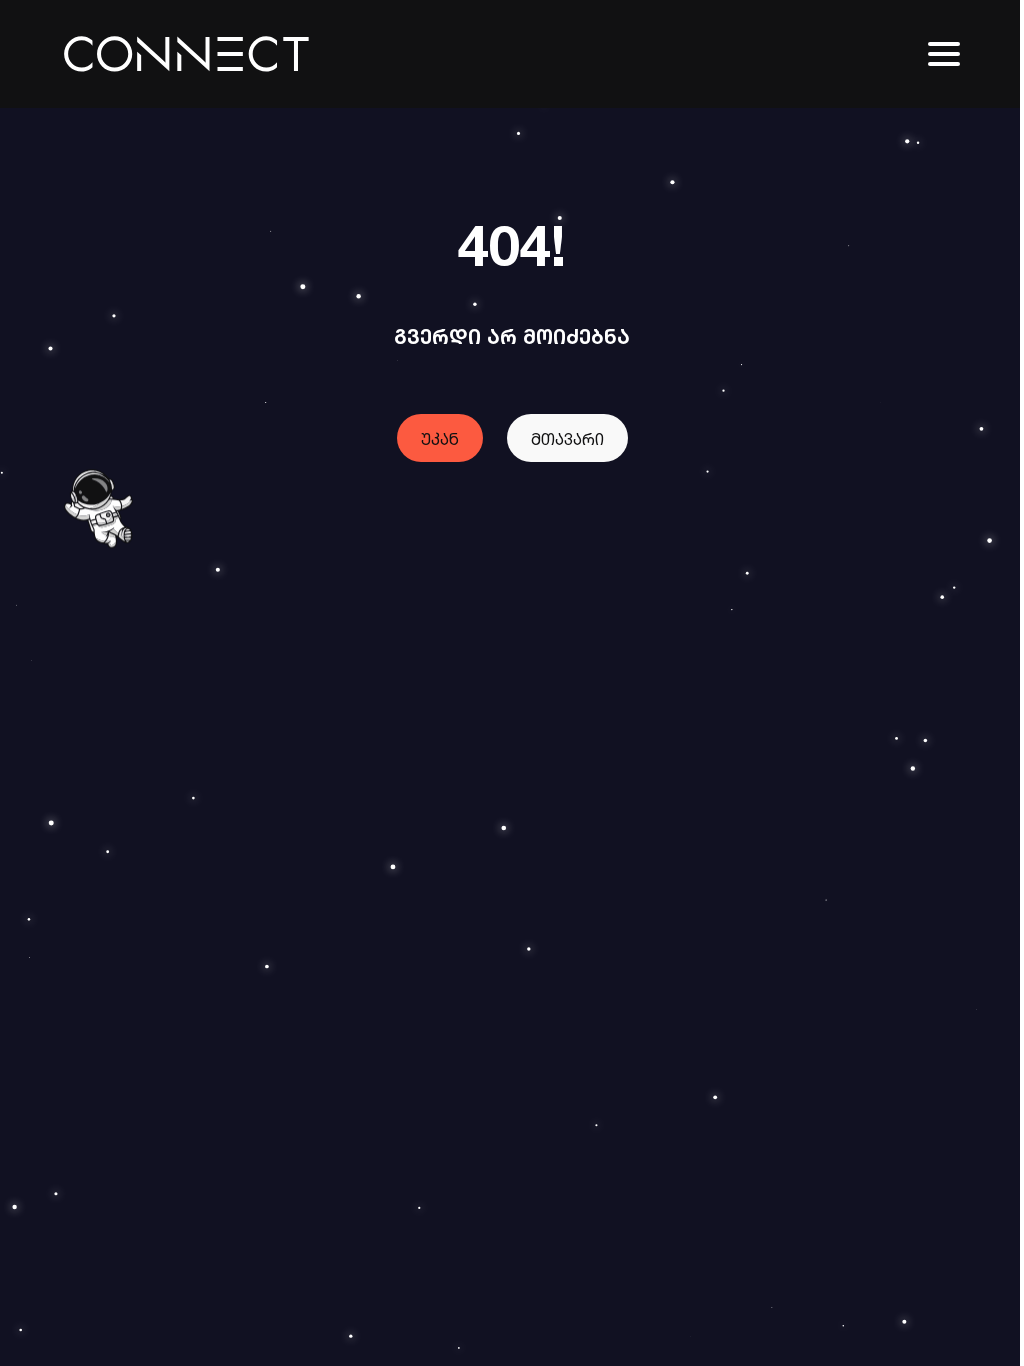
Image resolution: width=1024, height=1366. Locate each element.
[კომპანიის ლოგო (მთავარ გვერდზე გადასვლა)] (186, 54)
